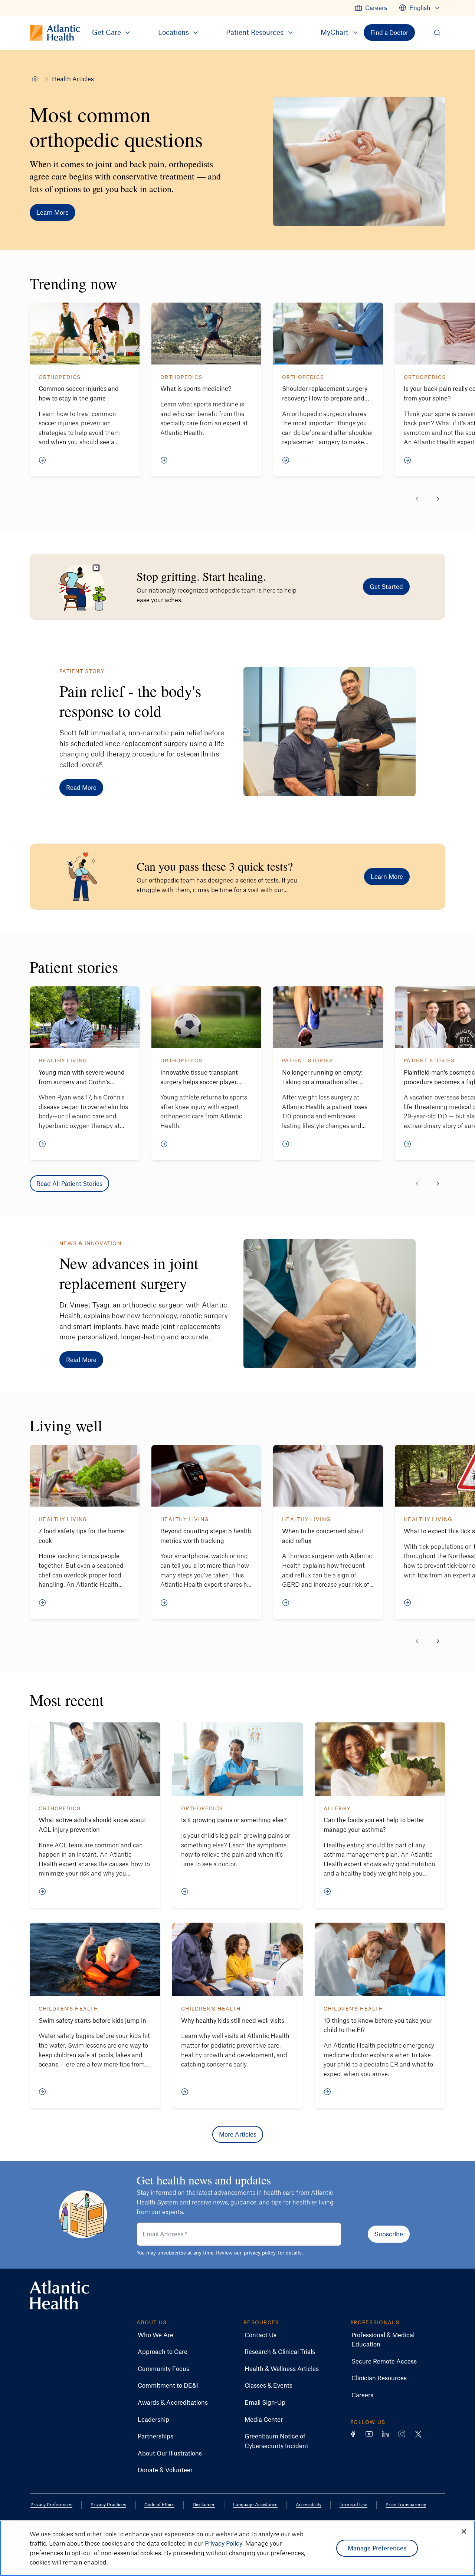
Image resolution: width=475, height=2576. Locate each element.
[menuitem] (371, 8)
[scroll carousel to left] (417, 499)
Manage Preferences (377, 2548)
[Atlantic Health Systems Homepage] (59, 2295)
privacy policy (260, 2252)
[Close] (464, 2532)
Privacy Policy (224, 2543)
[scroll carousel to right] (438, 499)
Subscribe (389, 2234)
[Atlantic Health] (35, 79)
